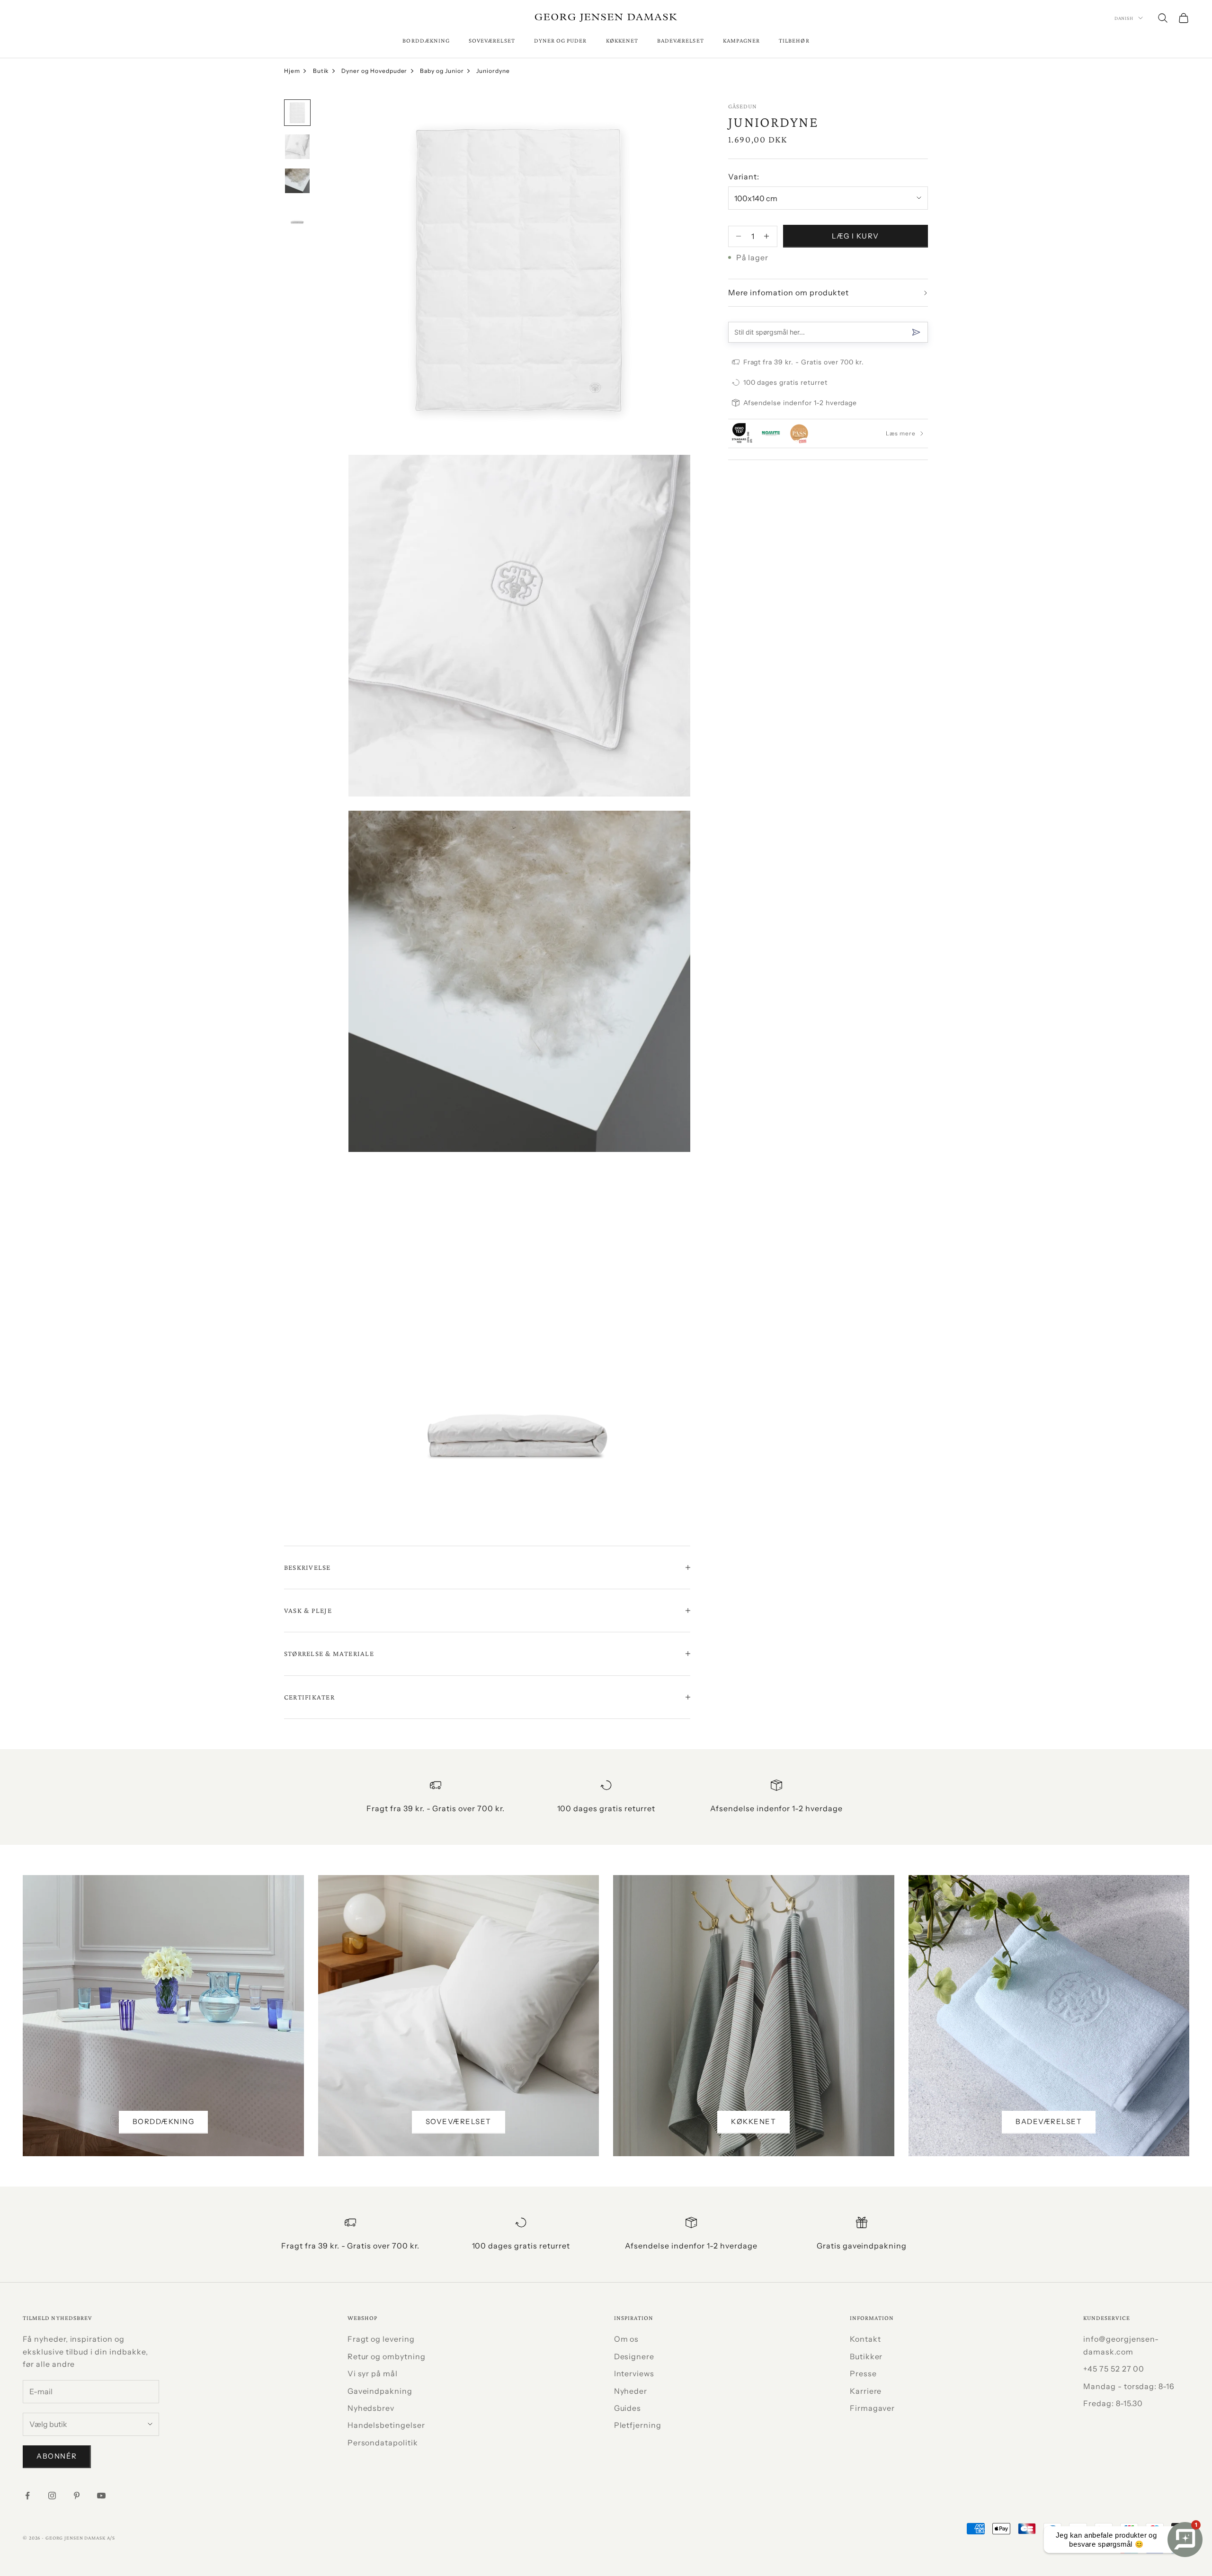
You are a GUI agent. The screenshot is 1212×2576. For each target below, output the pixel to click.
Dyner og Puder (561, 40)
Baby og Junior (442, 71)
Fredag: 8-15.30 (1113, 2403)
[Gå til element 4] (297, 215)
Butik (321, 71)
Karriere (866, 2391)
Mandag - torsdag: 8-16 (1129, 2386)
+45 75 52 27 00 (1114, 2369)
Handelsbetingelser (386, 2425)
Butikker (866, 2356)
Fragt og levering (381, 2339)
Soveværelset (492, 40)
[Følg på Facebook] (27, 2496)
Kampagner (742, 40)
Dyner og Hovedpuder (374, 71)
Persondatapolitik (383, 2443)
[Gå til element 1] (297, 113)
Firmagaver (873, 2408)
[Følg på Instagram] (52, 2496)
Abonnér (57, 2456)
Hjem (292, 71)
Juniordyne (493, 71)
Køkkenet (622, 40)
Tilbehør (794, 40)
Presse (863, 2373)
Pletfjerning (638, 2425)
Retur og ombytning (387, 2356)
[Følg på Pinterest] (77, 2496)
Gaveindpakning (380, 2391)
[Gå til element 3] (297, 181)
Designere (634, 2356)
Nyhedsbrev (371, 2408)
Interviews (634, 2373)
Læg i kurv (856, 236)
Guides (628, 2408)
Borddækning (426, 40)
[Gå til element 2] (297, 147)
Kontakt (865, 2339)
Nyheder (631, 2391)
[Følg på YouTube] (101, 2496)
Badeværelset (681, 40)
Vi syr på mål (373, 2373)
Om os (627, 2339)
